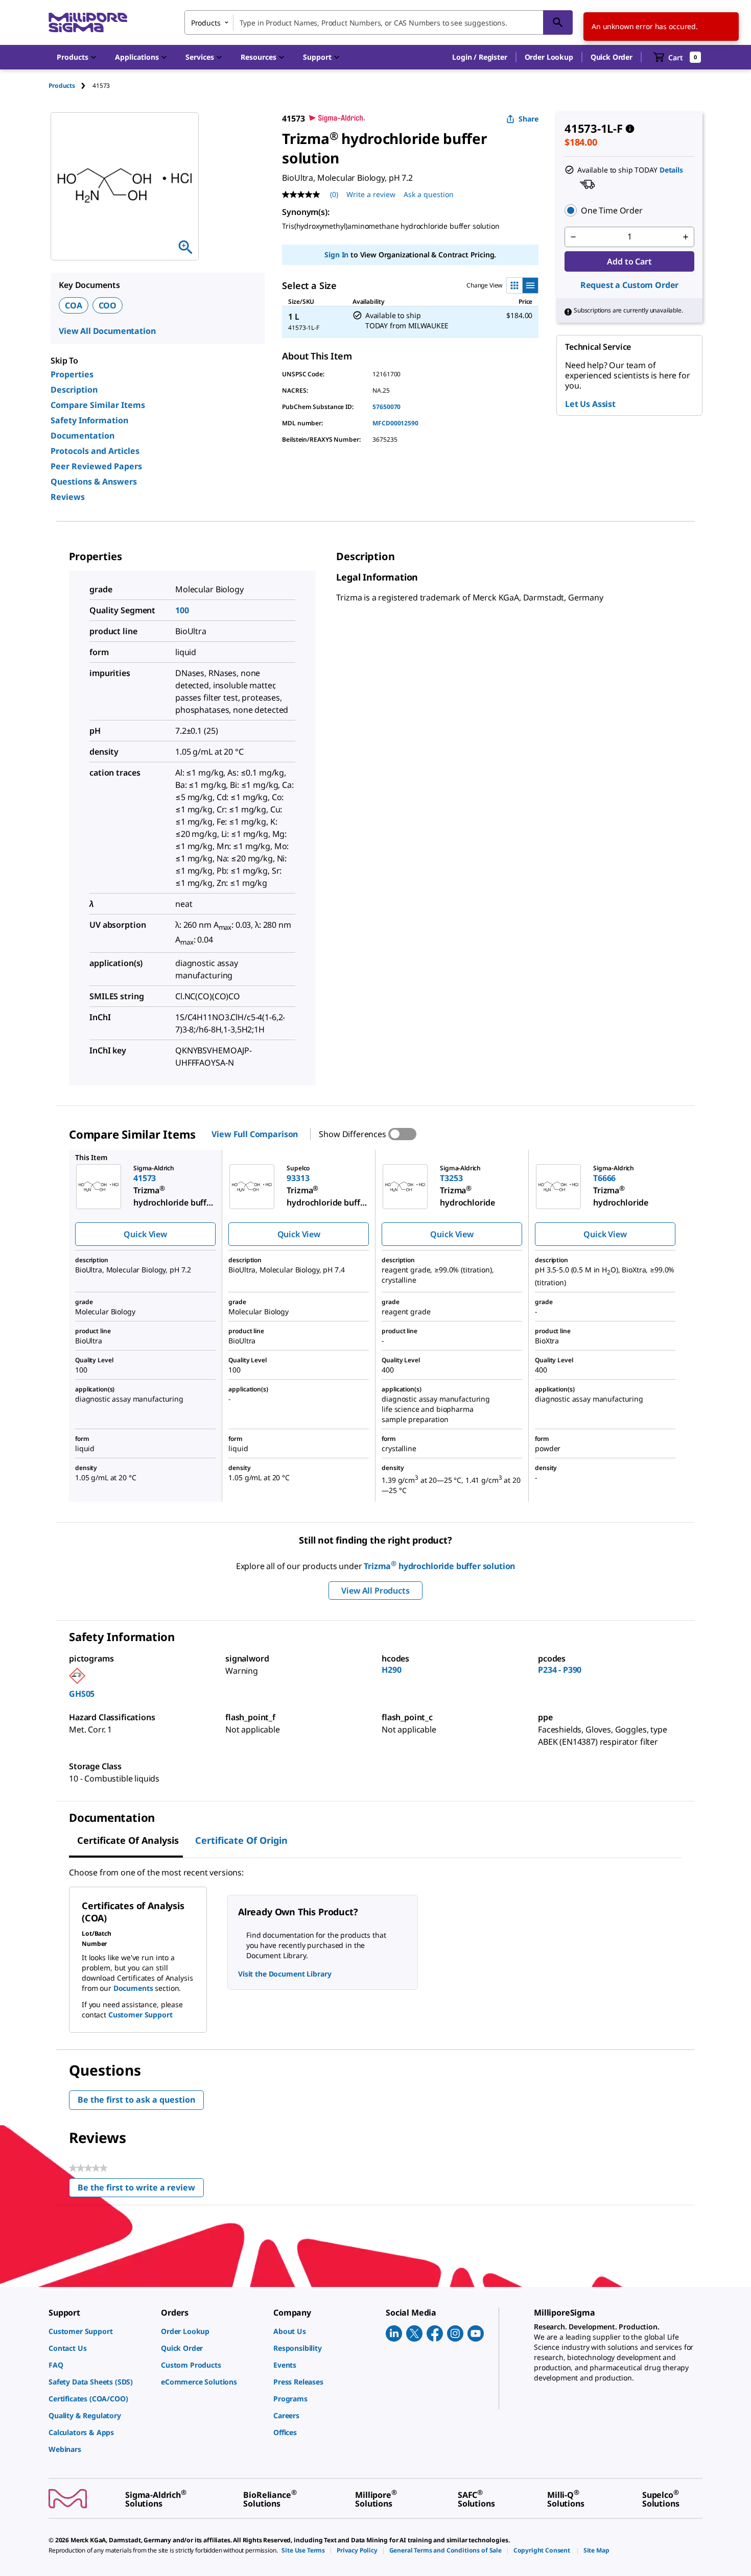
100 (182, 610)
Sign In (336, 255)
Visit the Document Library (285, 1974)
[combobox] (379, 22)
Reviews (68, 497)
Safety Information (89, 420)
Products (62, 86)
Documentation (83, 436)
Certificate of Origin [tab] (241, 1840)
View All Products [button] (375, 1591)
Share (529, 119)
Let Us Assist (590, 404)
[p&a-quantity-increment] (686, 237)
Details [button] (671, 170)
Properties (72, 374)
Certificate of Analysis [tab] (128, 1840)
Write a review (371, 194)
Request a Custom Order (629, 285)
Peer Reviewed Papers (96, 466)
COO (108, 305)
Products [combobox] (206, 23)
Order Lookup (549, 57)
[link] (100, 2331)
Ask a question (429, 194)
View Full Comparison (255, 1134)
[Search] (558, 22)
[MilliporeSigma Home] (88, 23)
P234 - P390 (560, 1670)
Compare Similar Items (98, 405)
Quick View (145, 1234)
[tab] (71, 86)
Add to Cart (629, 261)
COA (74, 305)
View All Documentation (107, 331)
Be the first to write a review (141, 2190)
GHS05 (82, 1694)
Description (74, 390)
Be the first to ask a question (136, 2100)
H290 (391, 1670)
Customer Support (140, 2015)
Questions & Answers (94, 482)
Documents (133, 1988)
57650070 (386, 407)
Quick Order (612, 57)
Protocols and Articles (95, 451)
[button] (479, 57)
